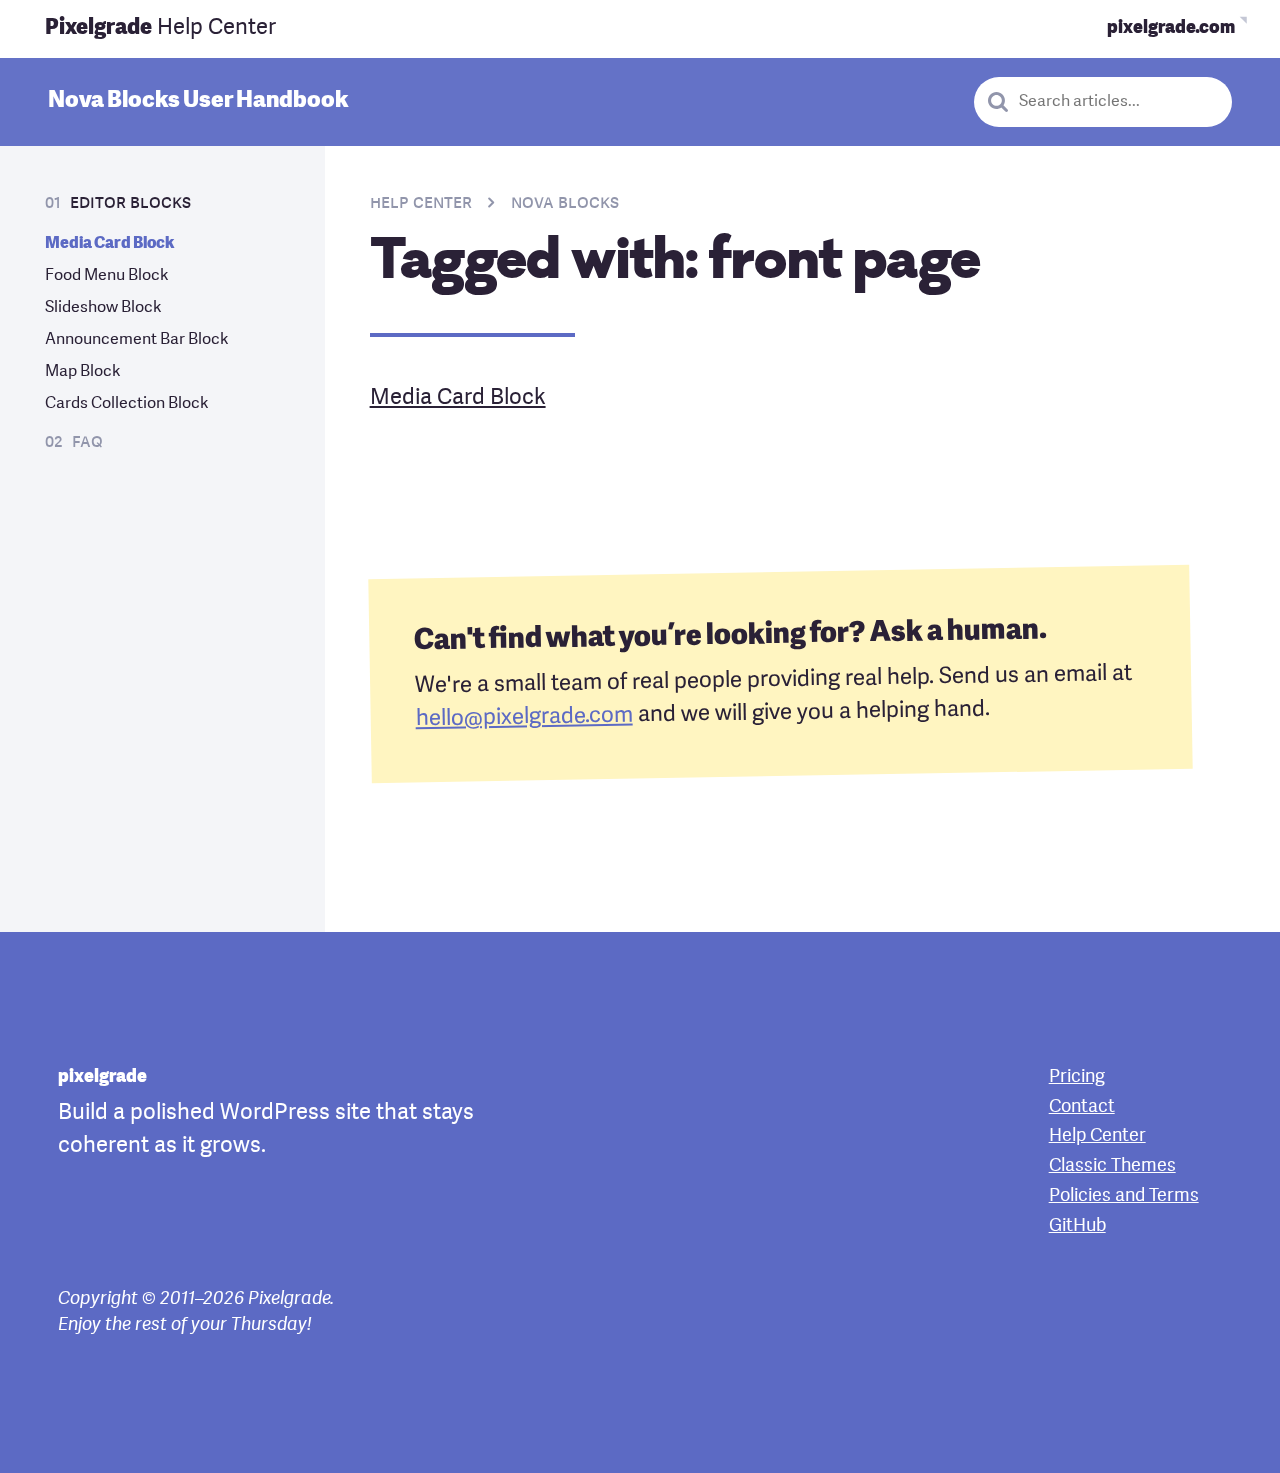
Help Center (160, 28)
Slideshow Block (103, 308)
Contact (1082, 1107)
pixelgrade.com (1171, 28)
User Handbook (198, 101)
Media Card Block (109, 244)
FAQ (87, 442)
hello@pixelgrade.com (523, 718)
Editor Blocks (130, 203)
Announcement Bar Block (137, 340)
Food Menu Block (107, 276)
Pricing (1077, 1077)
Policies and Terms (1124, 1196)
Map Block (83, 372)
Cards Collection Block (127, 404)
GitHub (1077, 1226)
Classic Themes (1112, 1166)
